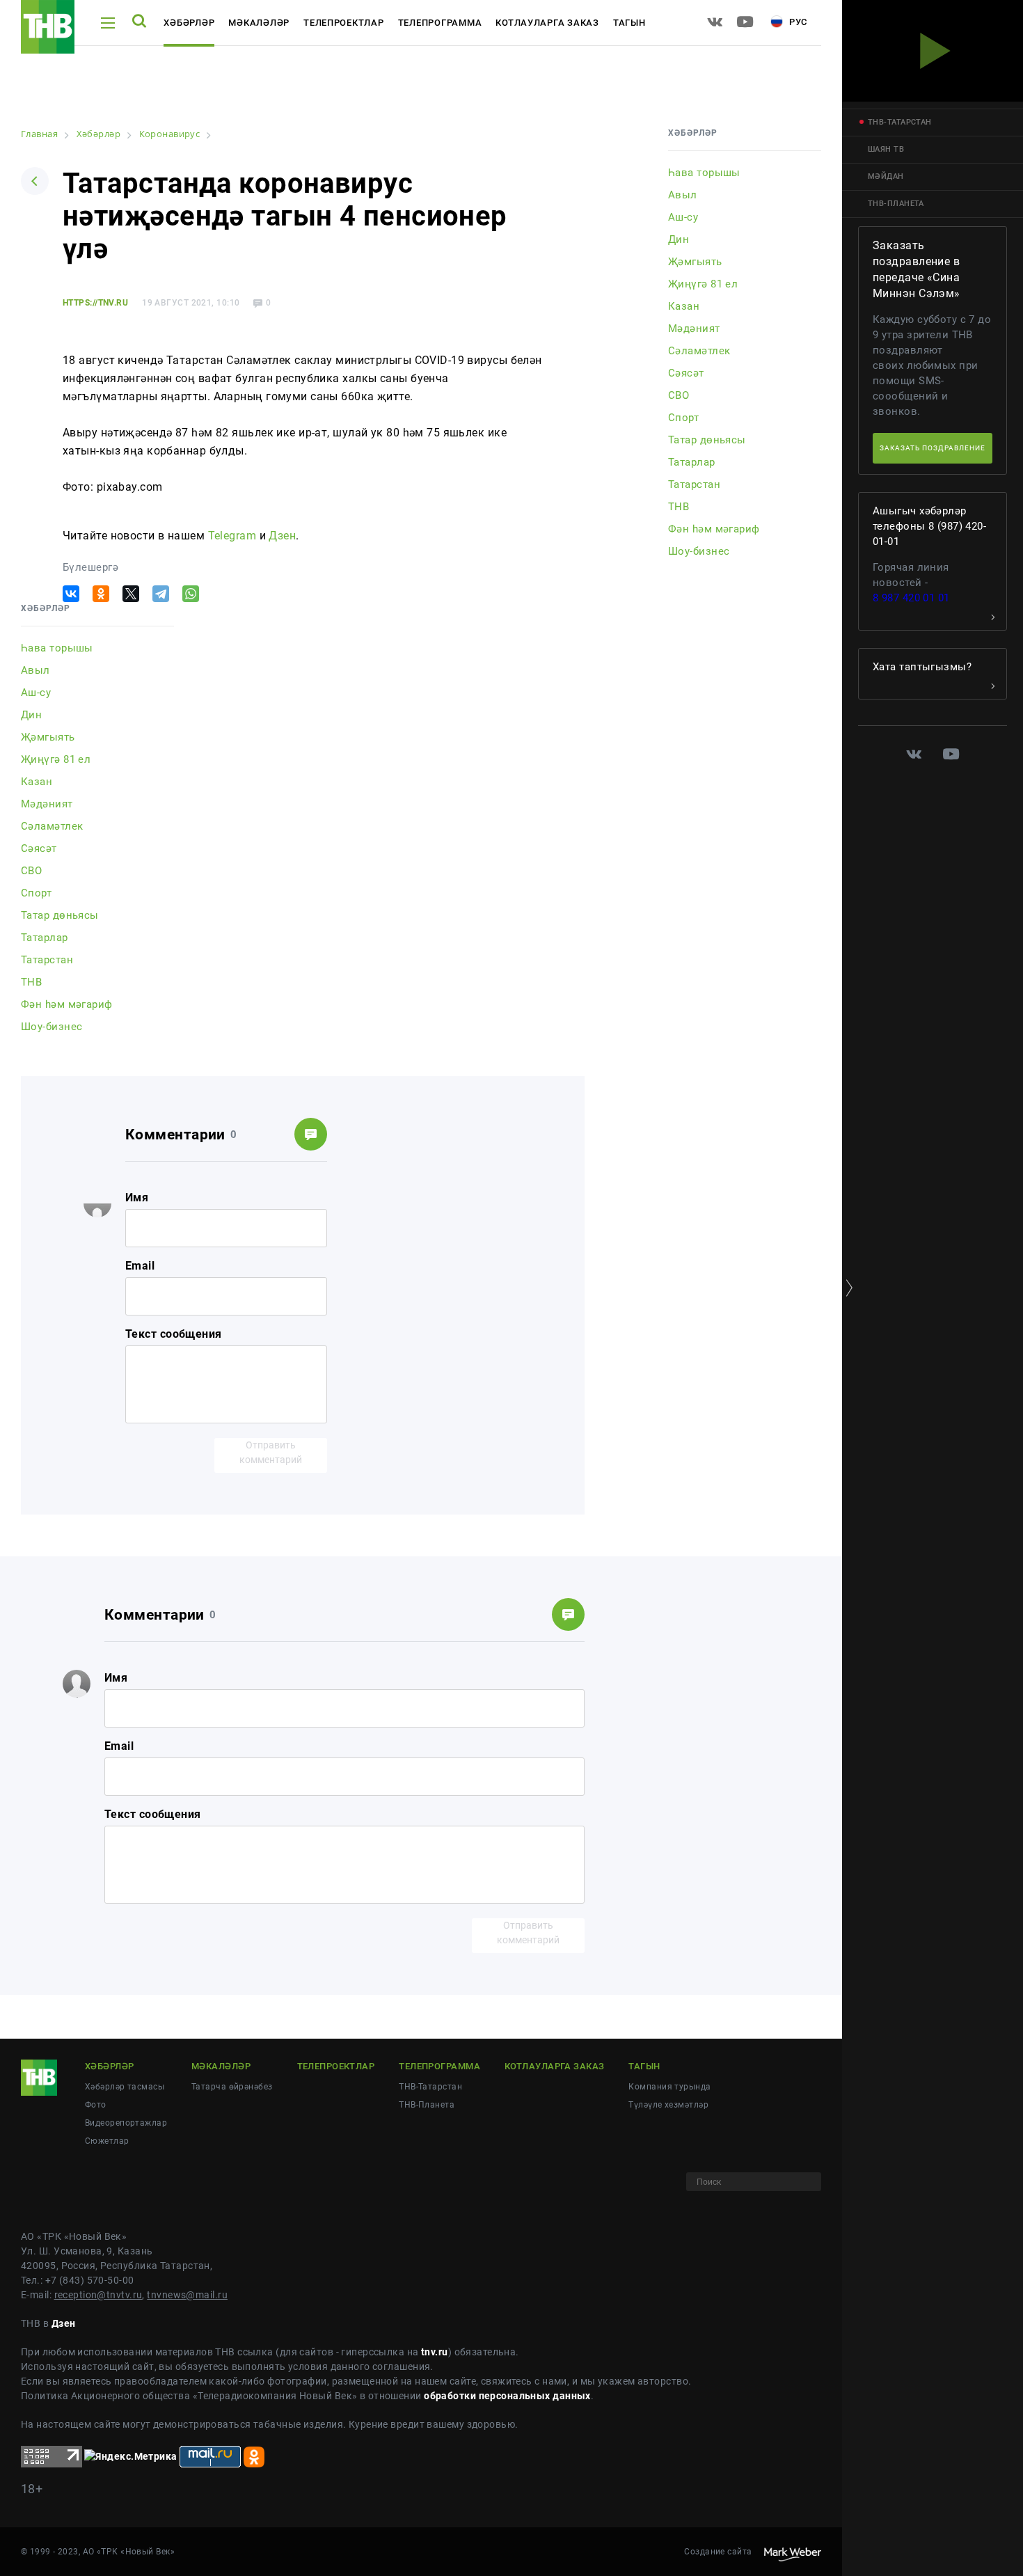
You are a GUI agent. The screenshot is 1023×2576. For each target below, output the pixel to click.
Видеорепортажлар (126, 2123)
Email (140, 1266)
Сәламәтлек (52, 826)
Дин (31, 715)
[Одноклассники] (101, 594)
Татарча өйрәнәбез (232, 2087)
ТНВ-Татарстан (430, 2087)
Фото (96, 2105)
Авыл (35, 670)
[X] (131, 594)
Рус (797, 22)
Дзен (282, 536)
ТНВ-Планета (427, 2105)
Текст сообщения (174, 1334)
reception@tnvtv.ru (98, 2295)
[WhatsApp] (191, 594)
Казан (37, 782)
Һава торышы (57, 648)
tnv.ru (435, 2352)
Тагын (629, 23)
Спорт (36, 893)
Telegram (232, 536)
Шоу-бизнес (51, 1027)
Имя (137, 1198)
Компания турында (669, 2087)
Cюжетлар (107, 2141)
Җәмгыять (48, 737)
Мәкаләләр (259, 23)
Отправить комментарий (271, 1452)
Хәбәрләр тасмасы (125, 2087)
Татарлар (45, 938)
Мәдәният (47, 804)
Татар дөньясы (60, 915)
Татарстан (47, 960)
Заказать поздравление (933, 448)
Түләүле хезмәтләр (668, 2105)
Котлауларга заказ (547, 23)
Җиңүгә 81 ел (56, 759)
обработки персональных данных (507, 2396)
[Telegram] (161, 594)
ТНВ (31, 982)
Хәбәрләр (189, 23)
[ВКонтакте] (71, 594)
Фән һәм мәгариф (67, 1004)
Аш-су (36, 693)
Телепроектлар (344, 23)
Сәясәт (39, 848)
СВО (31, 871)
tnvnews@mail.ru (187, 2295)
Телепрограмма (440, 23)
